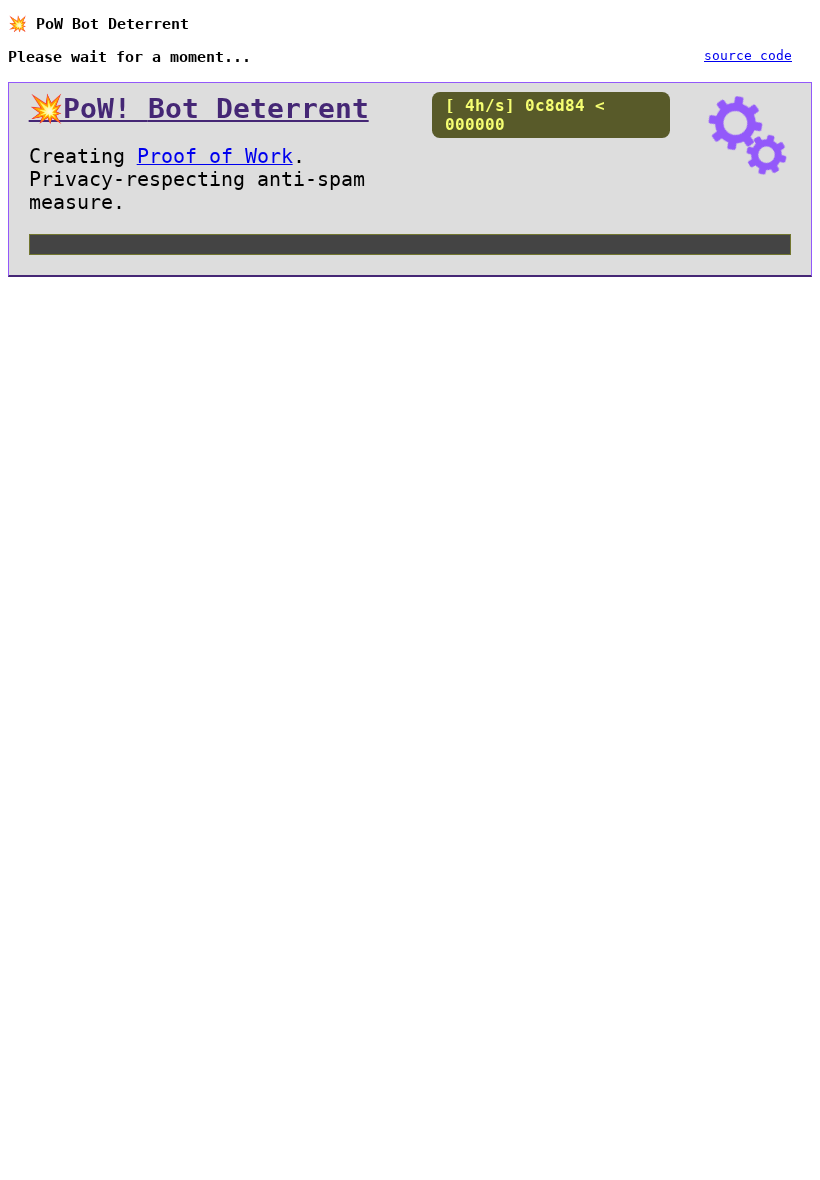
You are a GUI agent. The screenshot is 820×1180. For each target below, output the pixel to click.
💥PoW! (199, 108)
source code (748, 55)
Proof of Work (215, 156)
